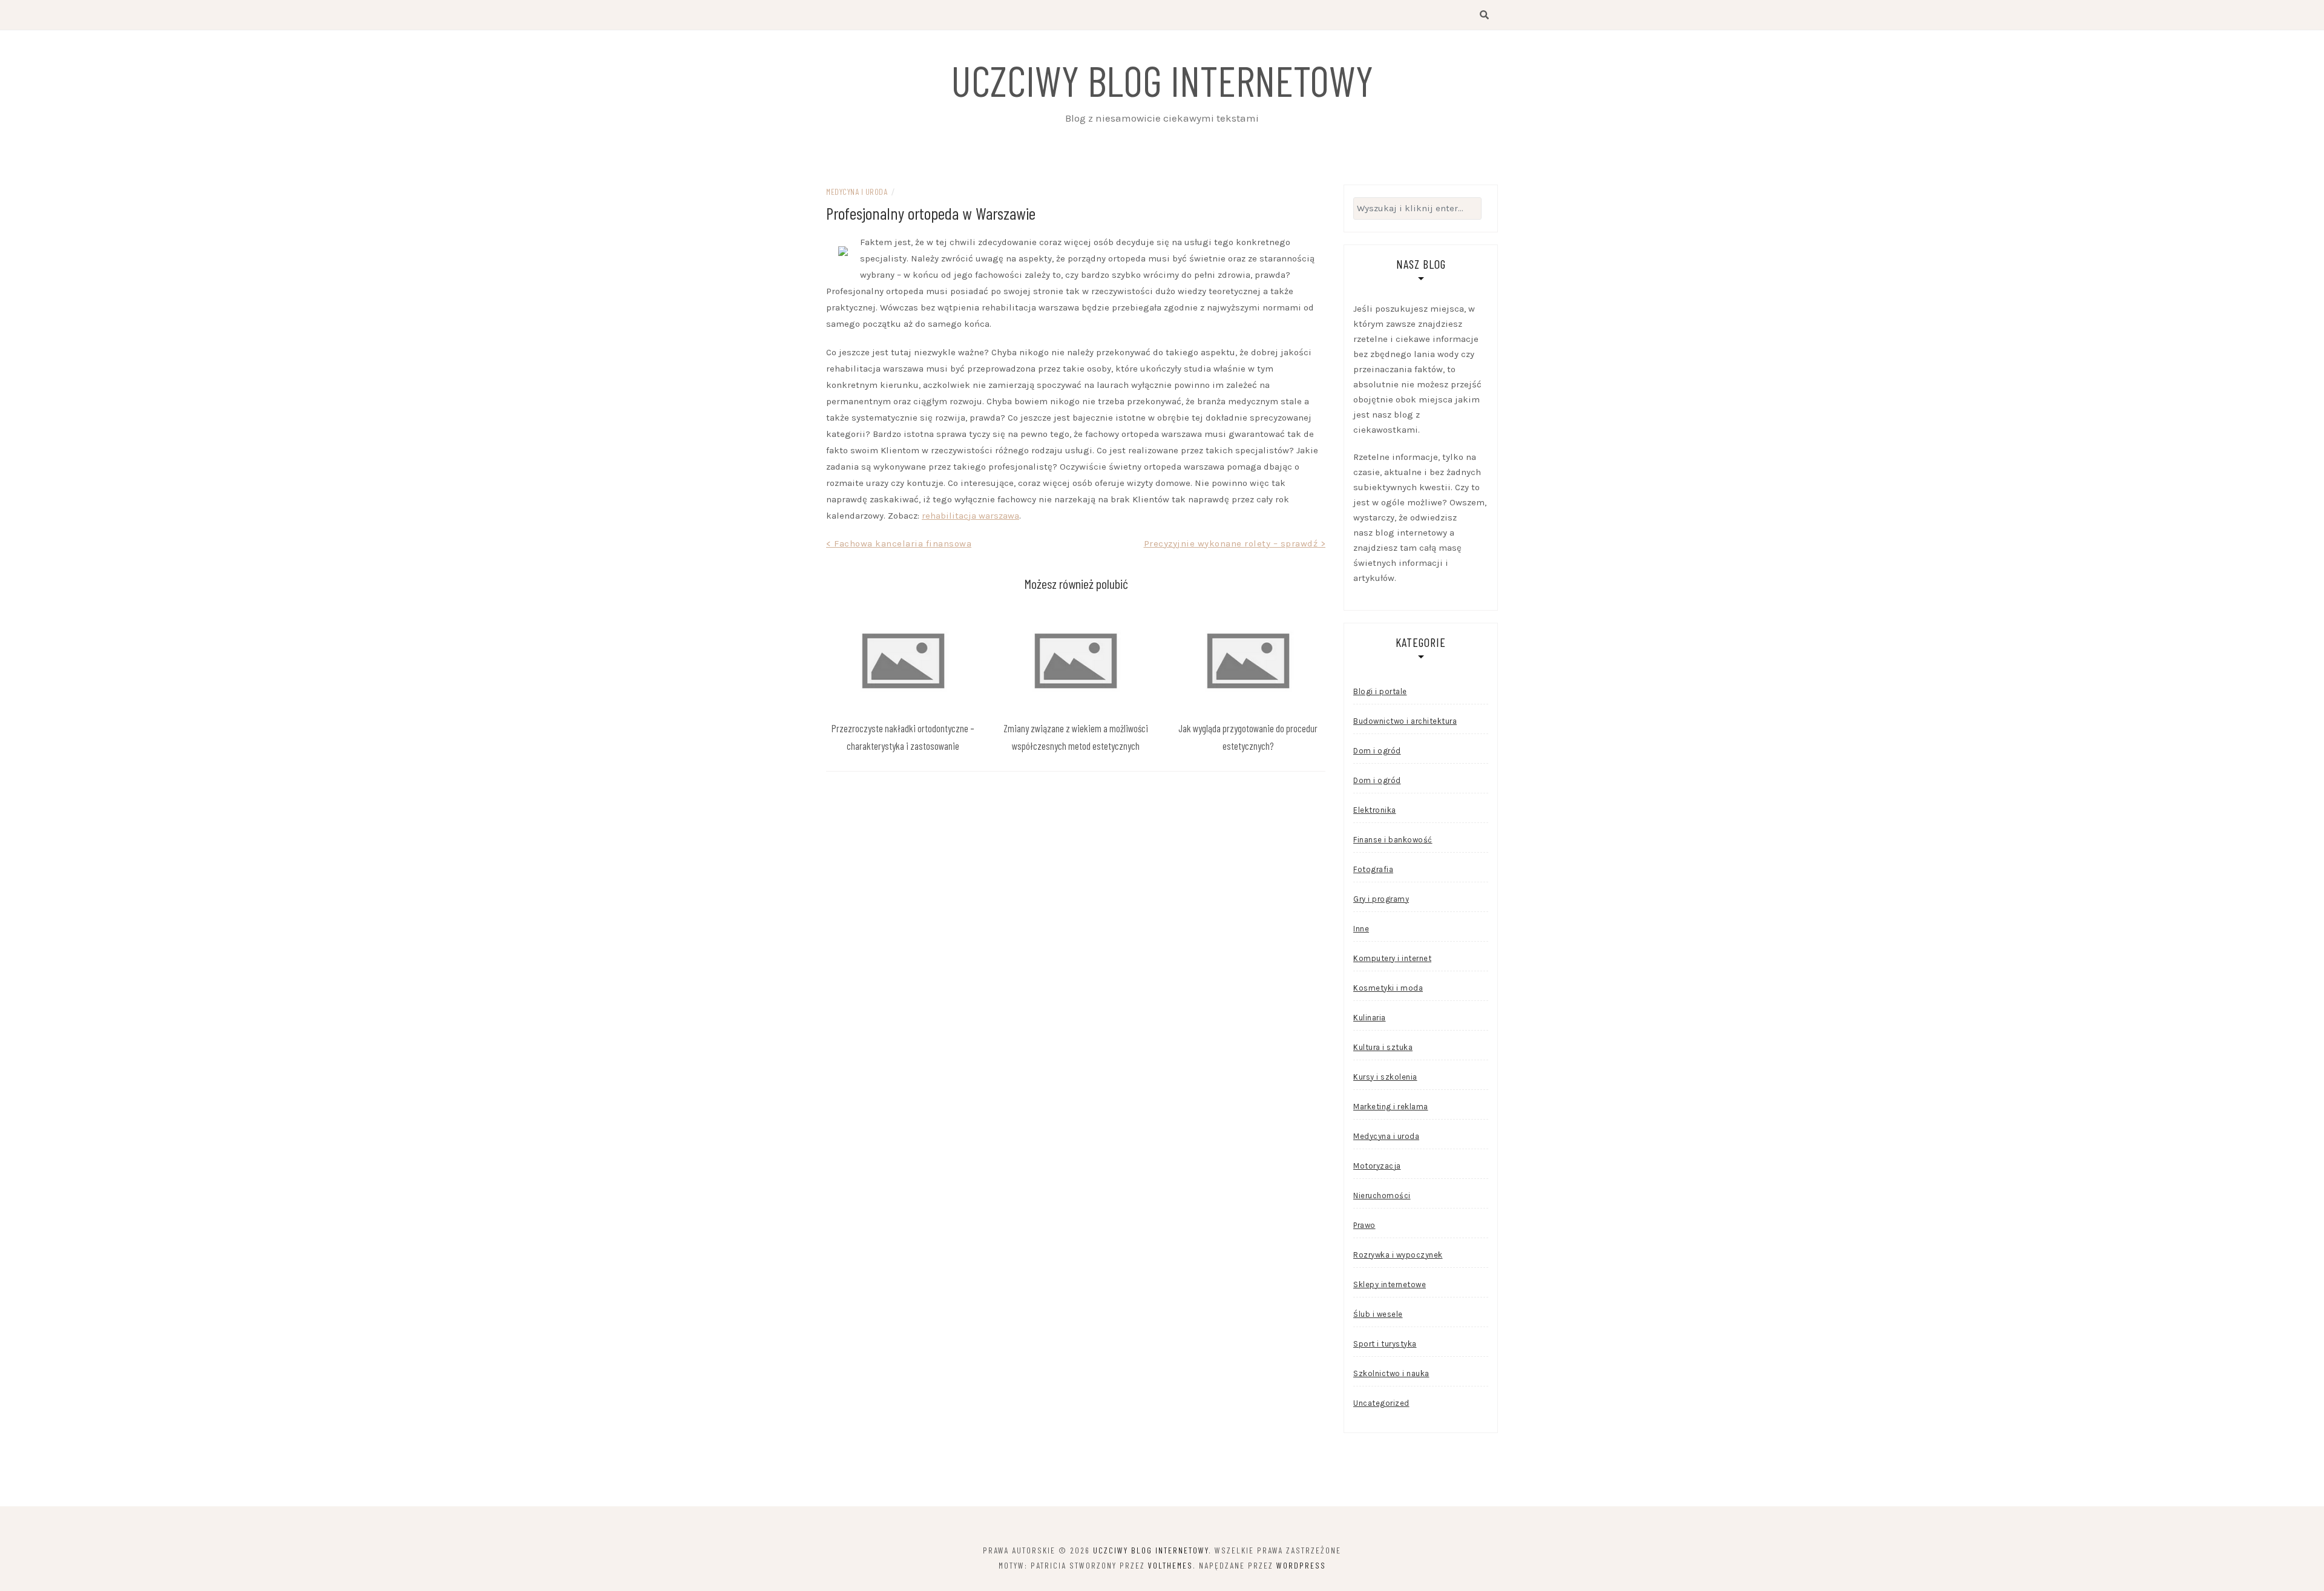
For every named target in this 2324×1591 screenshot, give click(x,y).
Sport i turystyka (1385, 1344)
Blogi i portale (1380, 691)
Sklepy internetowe (1390, 1284)
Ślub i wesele (1378, 1314)
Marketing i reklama (1391, 1107)
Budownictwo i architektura (1405, 721)
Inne (1361, 929)
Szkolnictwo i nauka (1391, 1373)
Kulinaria (1370, 1018)
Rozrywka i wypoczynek (1398, 1255)
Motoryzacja (1377, 1166)
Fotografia (1373, 869)
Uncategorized (1381, 1403)
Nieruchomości (1382, 1196)
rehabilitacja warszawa (970, 516)
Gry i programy (1381, 899)
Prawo (1364, 1225)
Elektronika (1375, 810)
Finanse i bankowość (1393, 840)
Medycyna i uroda (857, 192)
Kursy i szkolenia (1385, 1077)
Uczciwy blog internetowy (1162, 80)
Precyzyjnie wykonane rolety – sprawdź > (1235, 543)
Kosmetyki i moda (1388, 988)
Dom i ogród (1377, 751)
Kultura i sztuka (1383, 1047)
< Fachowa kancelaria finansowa (899, 543)
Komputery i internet (1392, 958)
